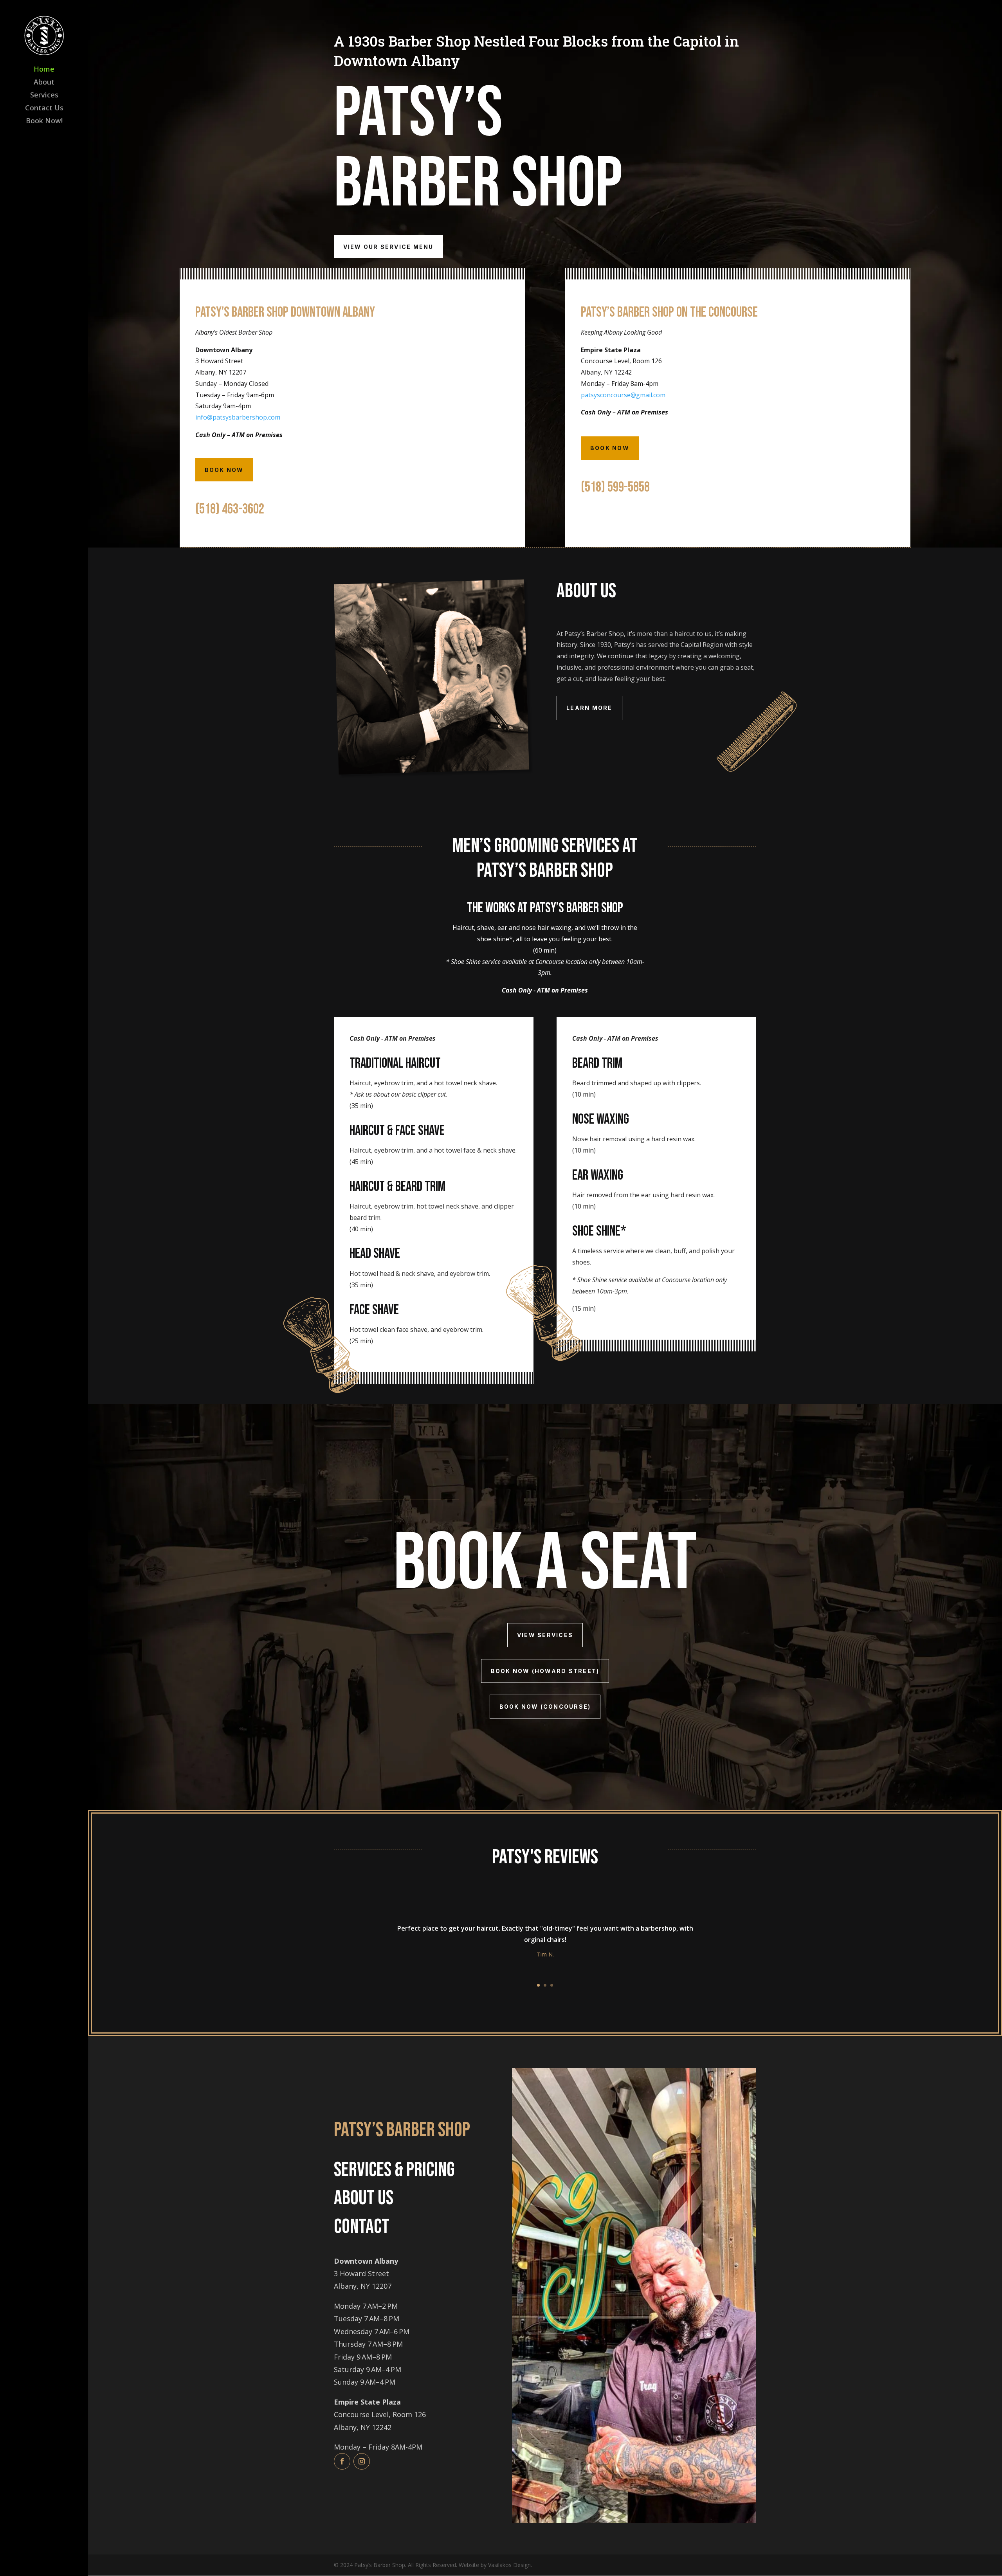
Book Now (224, 470)
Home (44, 70)
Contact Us (44, 109)
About (44, 83)
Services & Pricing (394, 2170)
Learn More (589, 708)
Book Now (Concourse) (545, 1707)
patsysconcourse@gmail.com (623, 395)
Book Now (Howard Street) (545, 1671)
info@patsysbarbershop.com (238, 417)
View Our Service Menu (388, 247)
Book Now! (44, 122)
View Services (545, 1635)
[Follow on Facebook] (342, 2461)
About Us (364, 2198)
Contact (362, 2227)
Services (44, 96)
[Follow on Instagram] (362, 2461)
